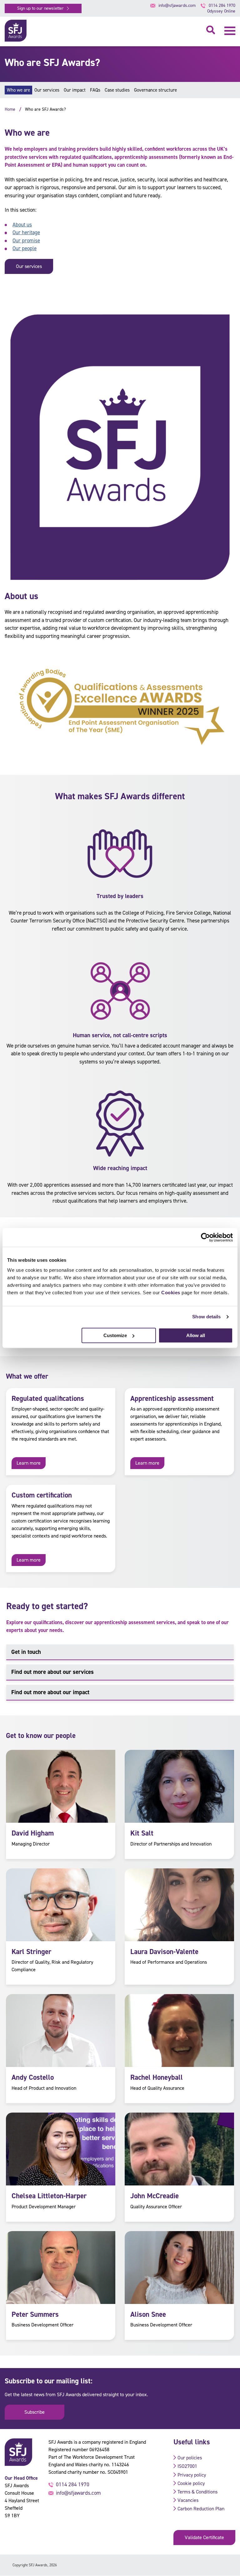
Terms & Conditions (197, 2492)
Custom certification (42, 1495)
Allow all (196, 1335)
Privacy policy (192, 2475)
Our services (47, 90)
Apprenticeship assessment (172, 1398)
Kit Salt (142, 1833)
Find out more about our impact (50, 1692)
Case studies (117, 90)
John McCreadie (155, 2196)
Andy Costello (33, 2077)
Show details (206, 1317)
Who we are (18, 90)
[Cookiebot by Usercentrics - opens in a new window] (205, 1237)
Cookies (171, 1293)
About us (22, 225)
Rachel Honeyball (157, 2077)
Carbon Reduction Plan (201, 2509)
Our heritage (26, 232)
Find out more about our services (52, 1672)
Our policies (190, 2458)
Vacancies (188, 2500)
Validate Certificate (204, 2537)
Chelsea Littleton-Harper (49, 2196)
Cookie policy (191, 2483)
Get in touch (26, 1652)
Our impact (75, 90)
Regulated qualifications (48, 1398)
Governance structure (155, 90)
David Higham (33, 1833)
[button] (230, 31)
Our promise (26, 240)
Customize (115, 1335)
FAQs (95, 90)
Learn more (29, 1463)
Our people (25, 248)
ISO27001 (187, 2466)
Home (10, 109)
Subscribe (35, 2412)
